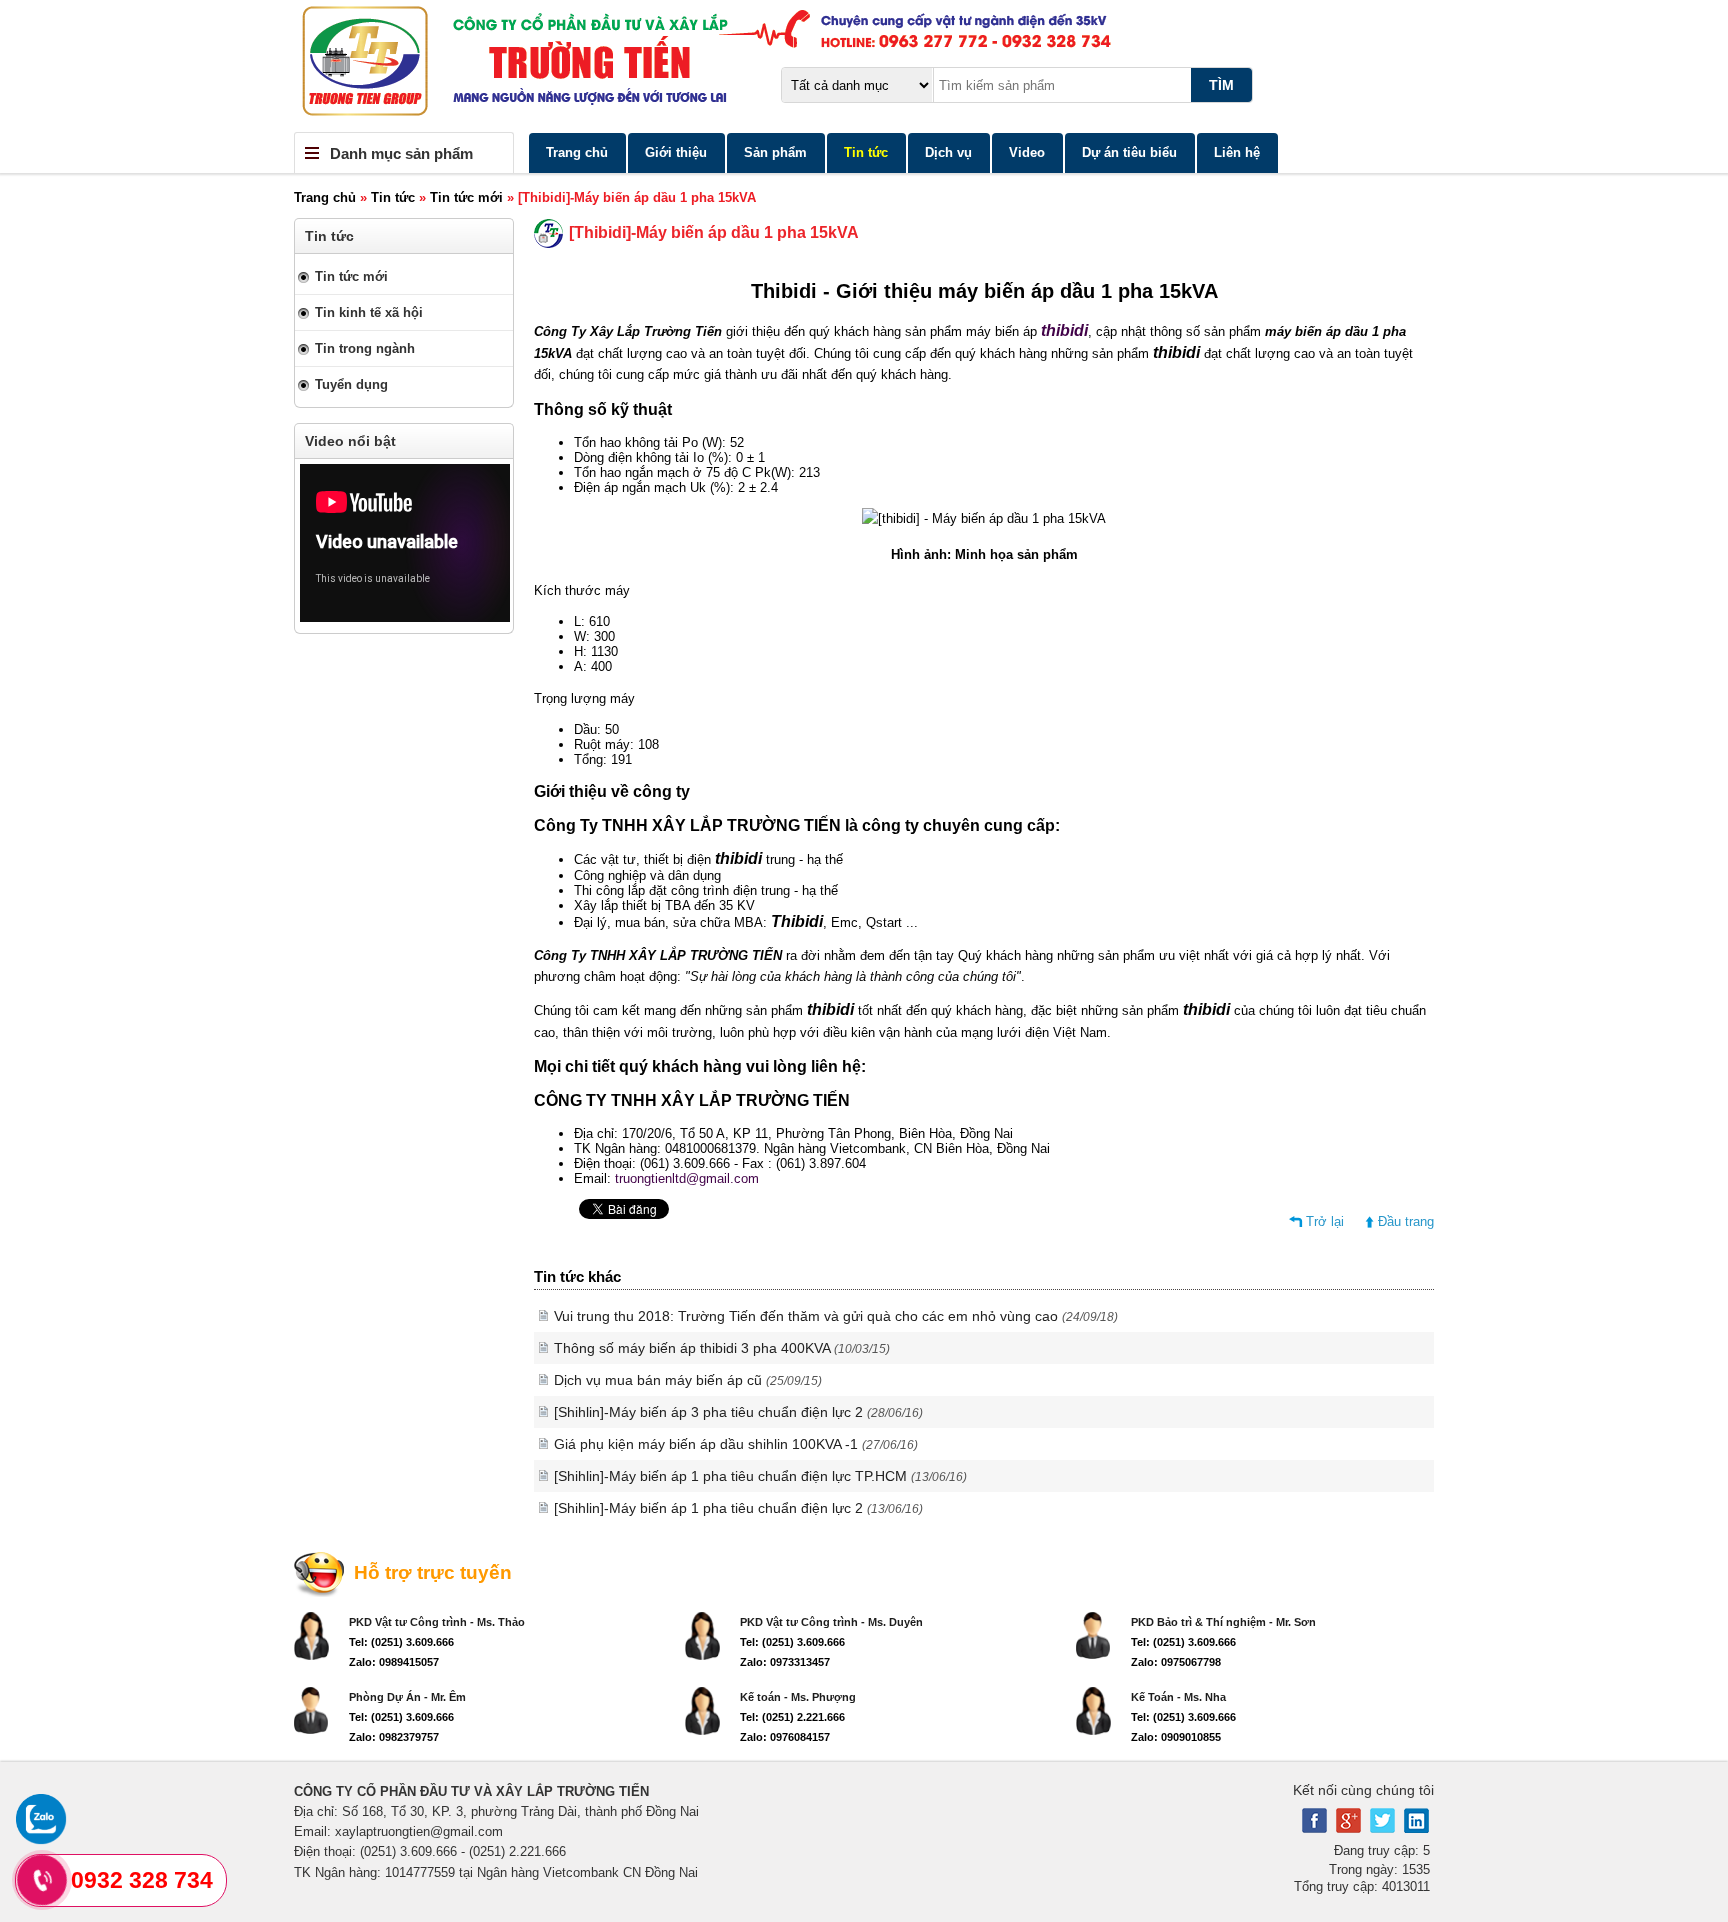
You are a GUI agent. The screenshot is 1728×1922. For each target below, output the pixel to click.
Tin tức (866, 152)
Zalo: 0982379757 (394, 1737)
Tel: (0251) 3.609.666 (401, 1642)
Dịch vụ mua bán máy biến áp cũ (688, 1380)
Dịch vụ (948, 152)
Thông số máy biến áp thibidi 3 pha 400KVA (722, 1348)
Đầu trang (1406, 1221)
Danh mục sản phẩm (401, 153)
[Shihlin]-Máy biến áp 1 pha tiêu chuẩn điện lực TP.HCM (760, 1476)
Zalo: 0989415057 (394, 1662)
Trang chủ (577, 152)
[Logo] (864, 66)
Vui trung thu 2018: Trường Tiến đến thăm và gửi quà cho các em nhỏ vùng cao (836, 1316)
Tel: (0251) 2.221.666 (792, 1717)
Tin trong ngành (365, 348)
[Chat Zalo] (41, 1839)
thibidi (1064, 330)
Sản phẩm (775, 152)
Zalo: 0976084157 (785, 1737)
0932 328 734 (142, 1880)
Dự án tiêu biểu (1129, 152)
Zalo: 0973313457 (785, 1662)
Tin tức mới (466, 197)
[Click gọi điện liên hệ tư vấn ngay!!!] (42, 1880)
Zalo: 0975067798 (1176, 1662)
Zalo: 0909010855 (1176, 1737)
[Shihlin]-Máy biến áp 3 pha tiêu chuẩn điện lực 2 (738, 1412)
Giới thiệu (676, 152)
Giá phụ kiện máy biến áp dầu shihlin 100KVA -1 (736, 1444)
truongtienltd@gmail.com (687, 1178)
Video (1027, 152)
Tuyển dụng (351, 384)
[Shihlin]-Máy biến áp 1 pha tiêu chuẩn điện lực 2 (738, 1508)
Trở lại (1325, 1221)
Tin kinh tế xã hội (369, 312)
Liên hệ (1237, 152)
